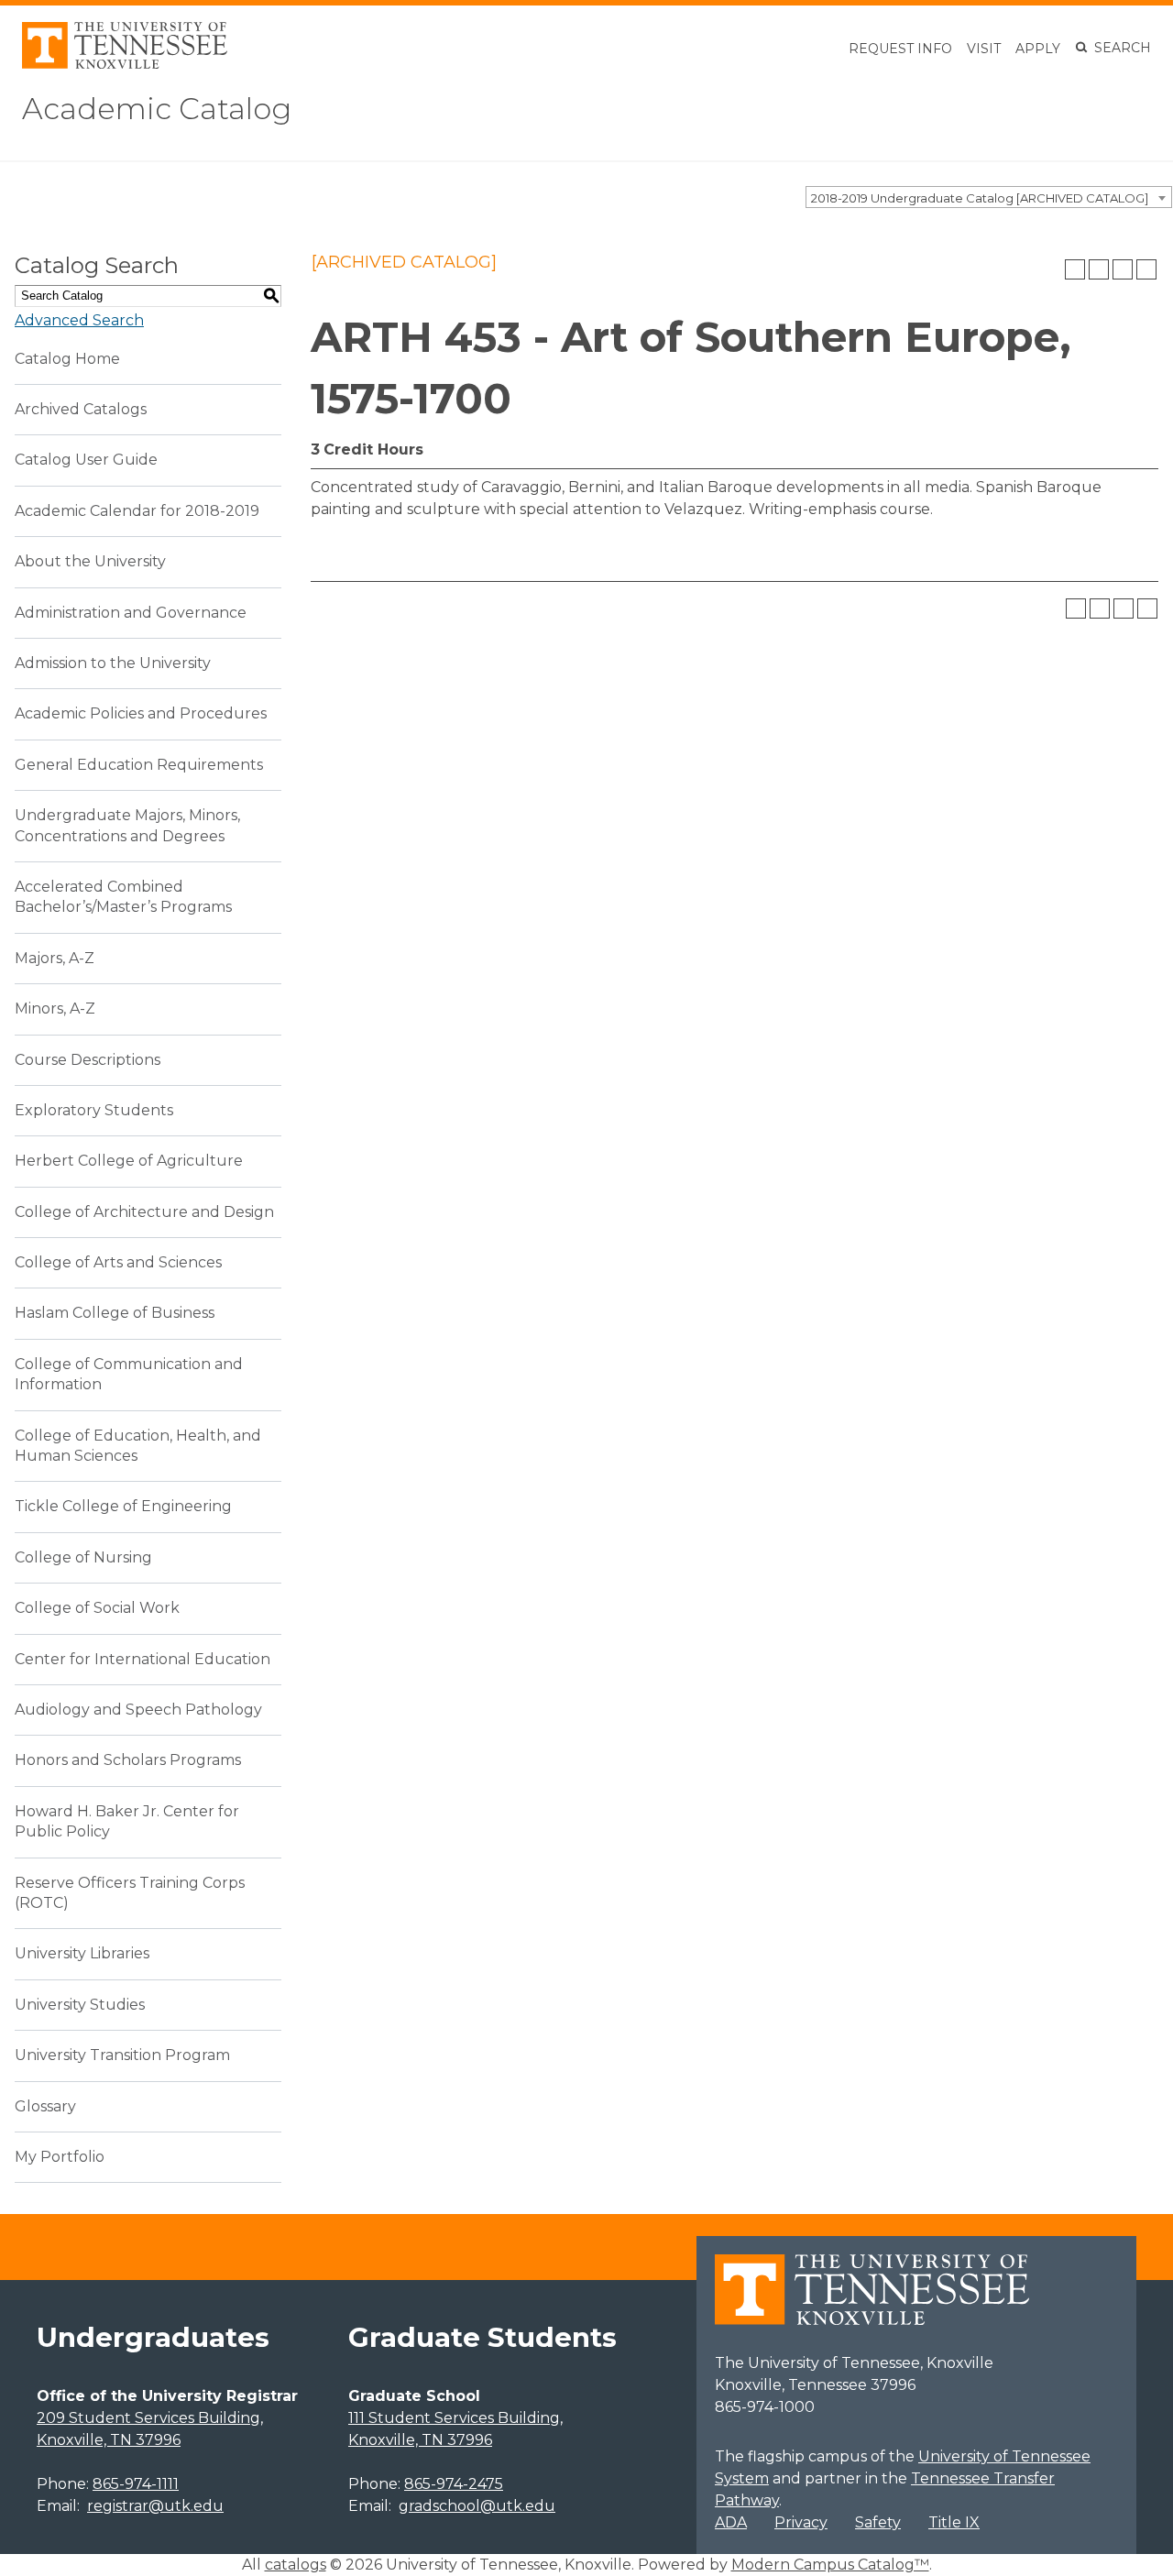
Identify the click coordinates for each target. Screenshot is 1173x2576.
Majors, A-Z (55, 958)
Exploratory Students (94, 1110)
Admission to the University (113, 663)
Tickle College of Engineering (123, 1506)
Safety (878, 2522)
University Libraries (82, 1953)
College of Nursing (83, 1557)
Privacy (801, 2522)
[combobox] (989, 197)
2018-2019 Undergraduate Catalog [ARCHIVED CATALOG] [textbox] (980, 198)
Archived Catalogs (81, 409)
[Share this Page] (1099, 269)
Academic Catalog (157, 109)
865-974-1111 (136, 2484)
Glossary (45, 2106)
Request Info (900, 49)
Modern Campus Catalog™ (830, 2565)
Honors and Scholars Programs (128, 1760)
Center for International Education (143, 1659)
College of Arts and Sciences (118, 1262)
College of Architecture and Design (144, 1212)
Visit (984, 49)
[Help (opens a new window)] (1146, 269)
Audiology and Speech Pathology (138, 1710)
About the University (90, 561)
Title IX (954, 2522)
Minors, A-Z (55, 1008)
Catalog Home (67, 359)
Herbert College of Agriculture (129, 1161)
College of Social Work (97, 1608)
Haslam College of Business (115, 1313)
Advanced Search (79, 320)
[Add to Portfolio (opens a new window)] (1075, 269)
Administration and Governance (131, 613)
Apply (1038, 49)
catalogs (296, 2565)
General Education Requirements (139, 765)
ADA (731, 2522)
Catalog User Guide (86, 460)
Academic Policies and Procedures (141, 713)
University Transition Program (122, 2055)
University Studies (80, 2005)
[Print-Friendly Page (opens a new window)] (1123, 269)
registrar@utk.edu (155, 2506)
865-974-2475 (454, 2484)
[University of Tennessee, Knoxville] (125, 64)
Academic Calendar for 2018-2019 (137, 511)
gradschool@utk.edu (477, 2506)
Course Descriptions (88, 1060)
